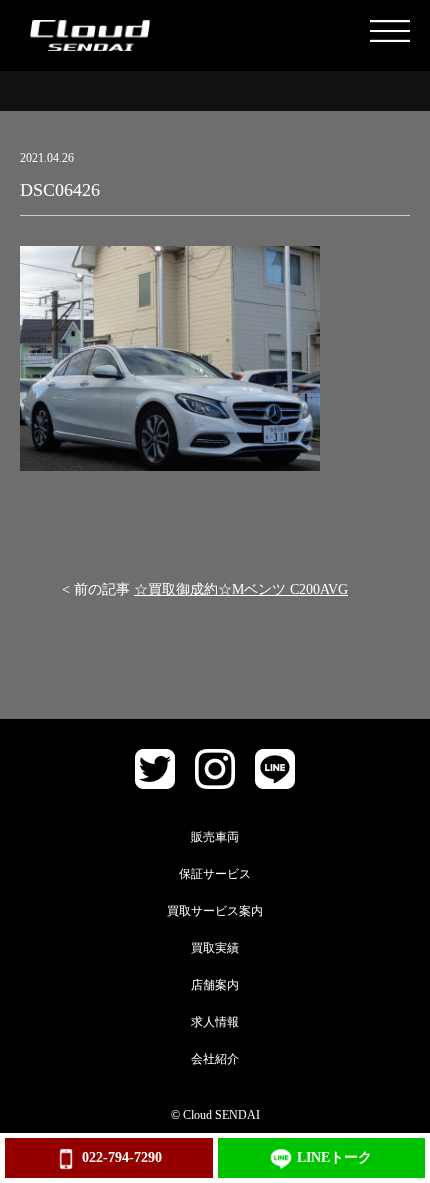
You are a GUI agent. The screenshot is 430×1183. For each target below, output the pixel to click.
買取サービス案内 (215, 911)
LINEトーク (334, 1157)
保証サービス (215, 874)
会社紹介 (215, 1059)
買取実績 (215, 948)
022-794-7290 (122, 1157)
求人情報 (215, 1022)
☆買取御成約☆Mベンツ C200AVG (241, 589)
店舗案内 (215, 985)
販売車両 (215, 837)
